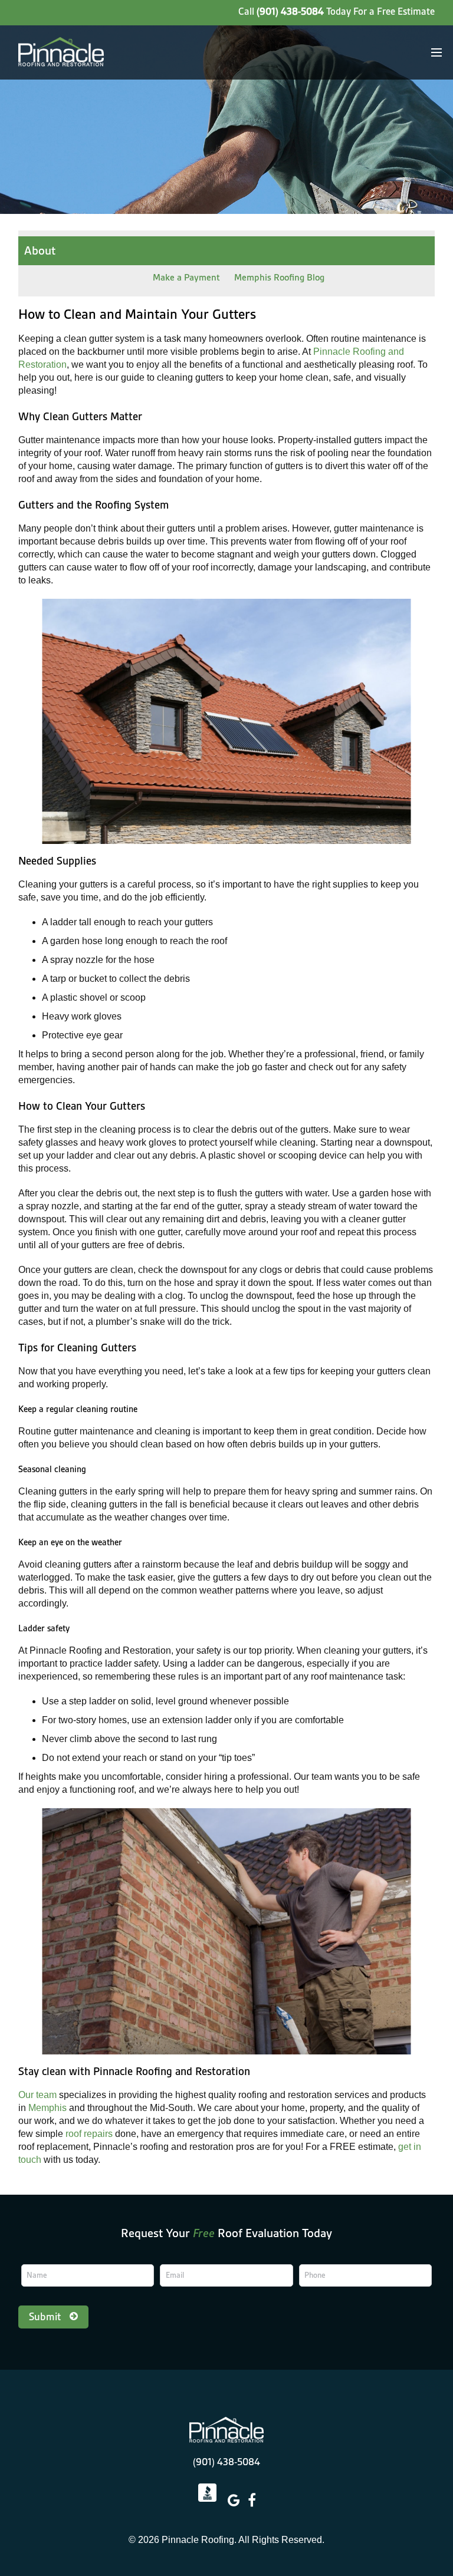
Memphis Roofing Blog (279, 278)
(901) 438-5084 (290, 11)
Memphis (47, 2108)
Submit (45, 2317)
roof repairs (89, 2134)
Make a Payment (186, 278)
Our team (37, 2095)
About (40, 250)
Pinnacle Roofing (226, 2430)
